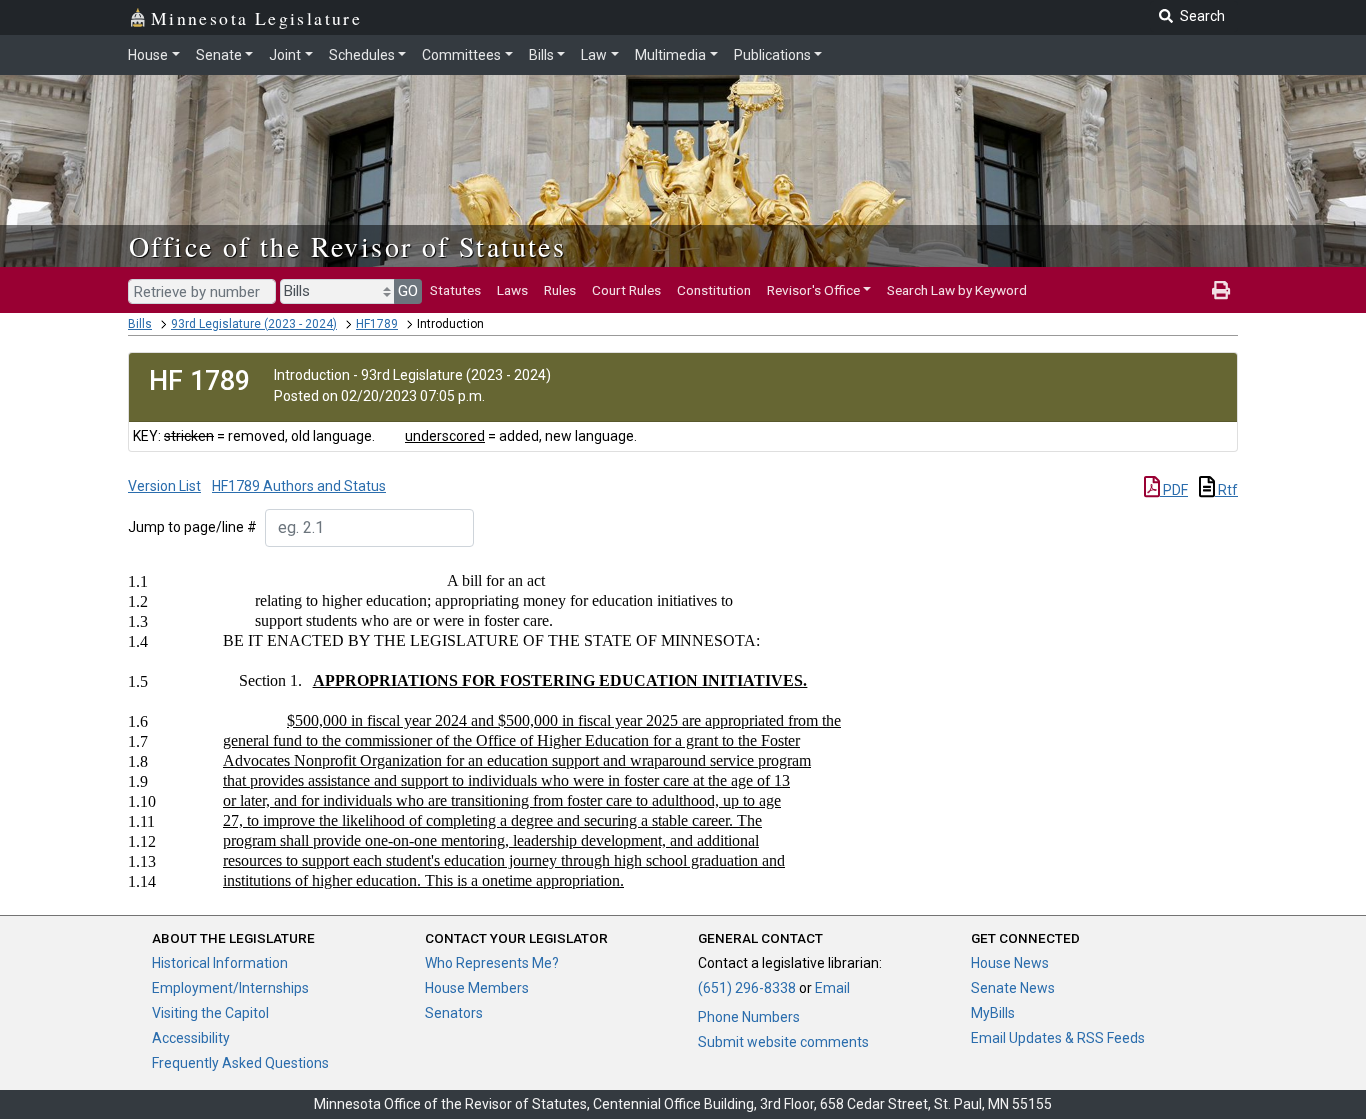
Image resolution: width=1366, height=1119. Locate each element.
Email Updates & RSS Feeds (1058, 1038)
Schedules (362, 55)
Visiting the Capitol (210, 1013)
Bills (541, 55)
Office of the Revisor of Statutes (347, 246)
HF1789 (377, 324)
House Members (477, 988)
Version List (164, 486)
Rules (560, 290)
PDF (1174, 490)
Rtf (1226, 490)
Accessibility (191, 1038)
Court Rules (626, 290)
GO (408, 291)
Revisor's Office (813, 290)
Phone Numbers (749, 1017)
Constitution (714, 290)
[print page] (1221, 290)
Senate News (1013, 988)
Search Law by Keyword (957, 290)
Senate (219, 55)
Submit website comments (783, 1042)
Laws (512, 290)
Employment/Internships (230, 988)
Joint (285, 55)
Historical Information (220, 963)
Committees (461, 55)
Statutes (455, 290)
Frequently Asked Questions (240, 1063)
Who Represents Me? (492, 963)
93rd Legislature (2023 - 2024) (254, 324)
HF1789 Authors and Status (299, 486)
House (148, 55)
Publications (772, 55)
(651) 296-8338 (747, 988)
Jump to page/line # (192, 527)
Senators (454, 1013)
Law (594, 55)
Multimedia (670, 55)
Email (832, 988)
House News (1010, 963)
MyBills (993, 1013)
